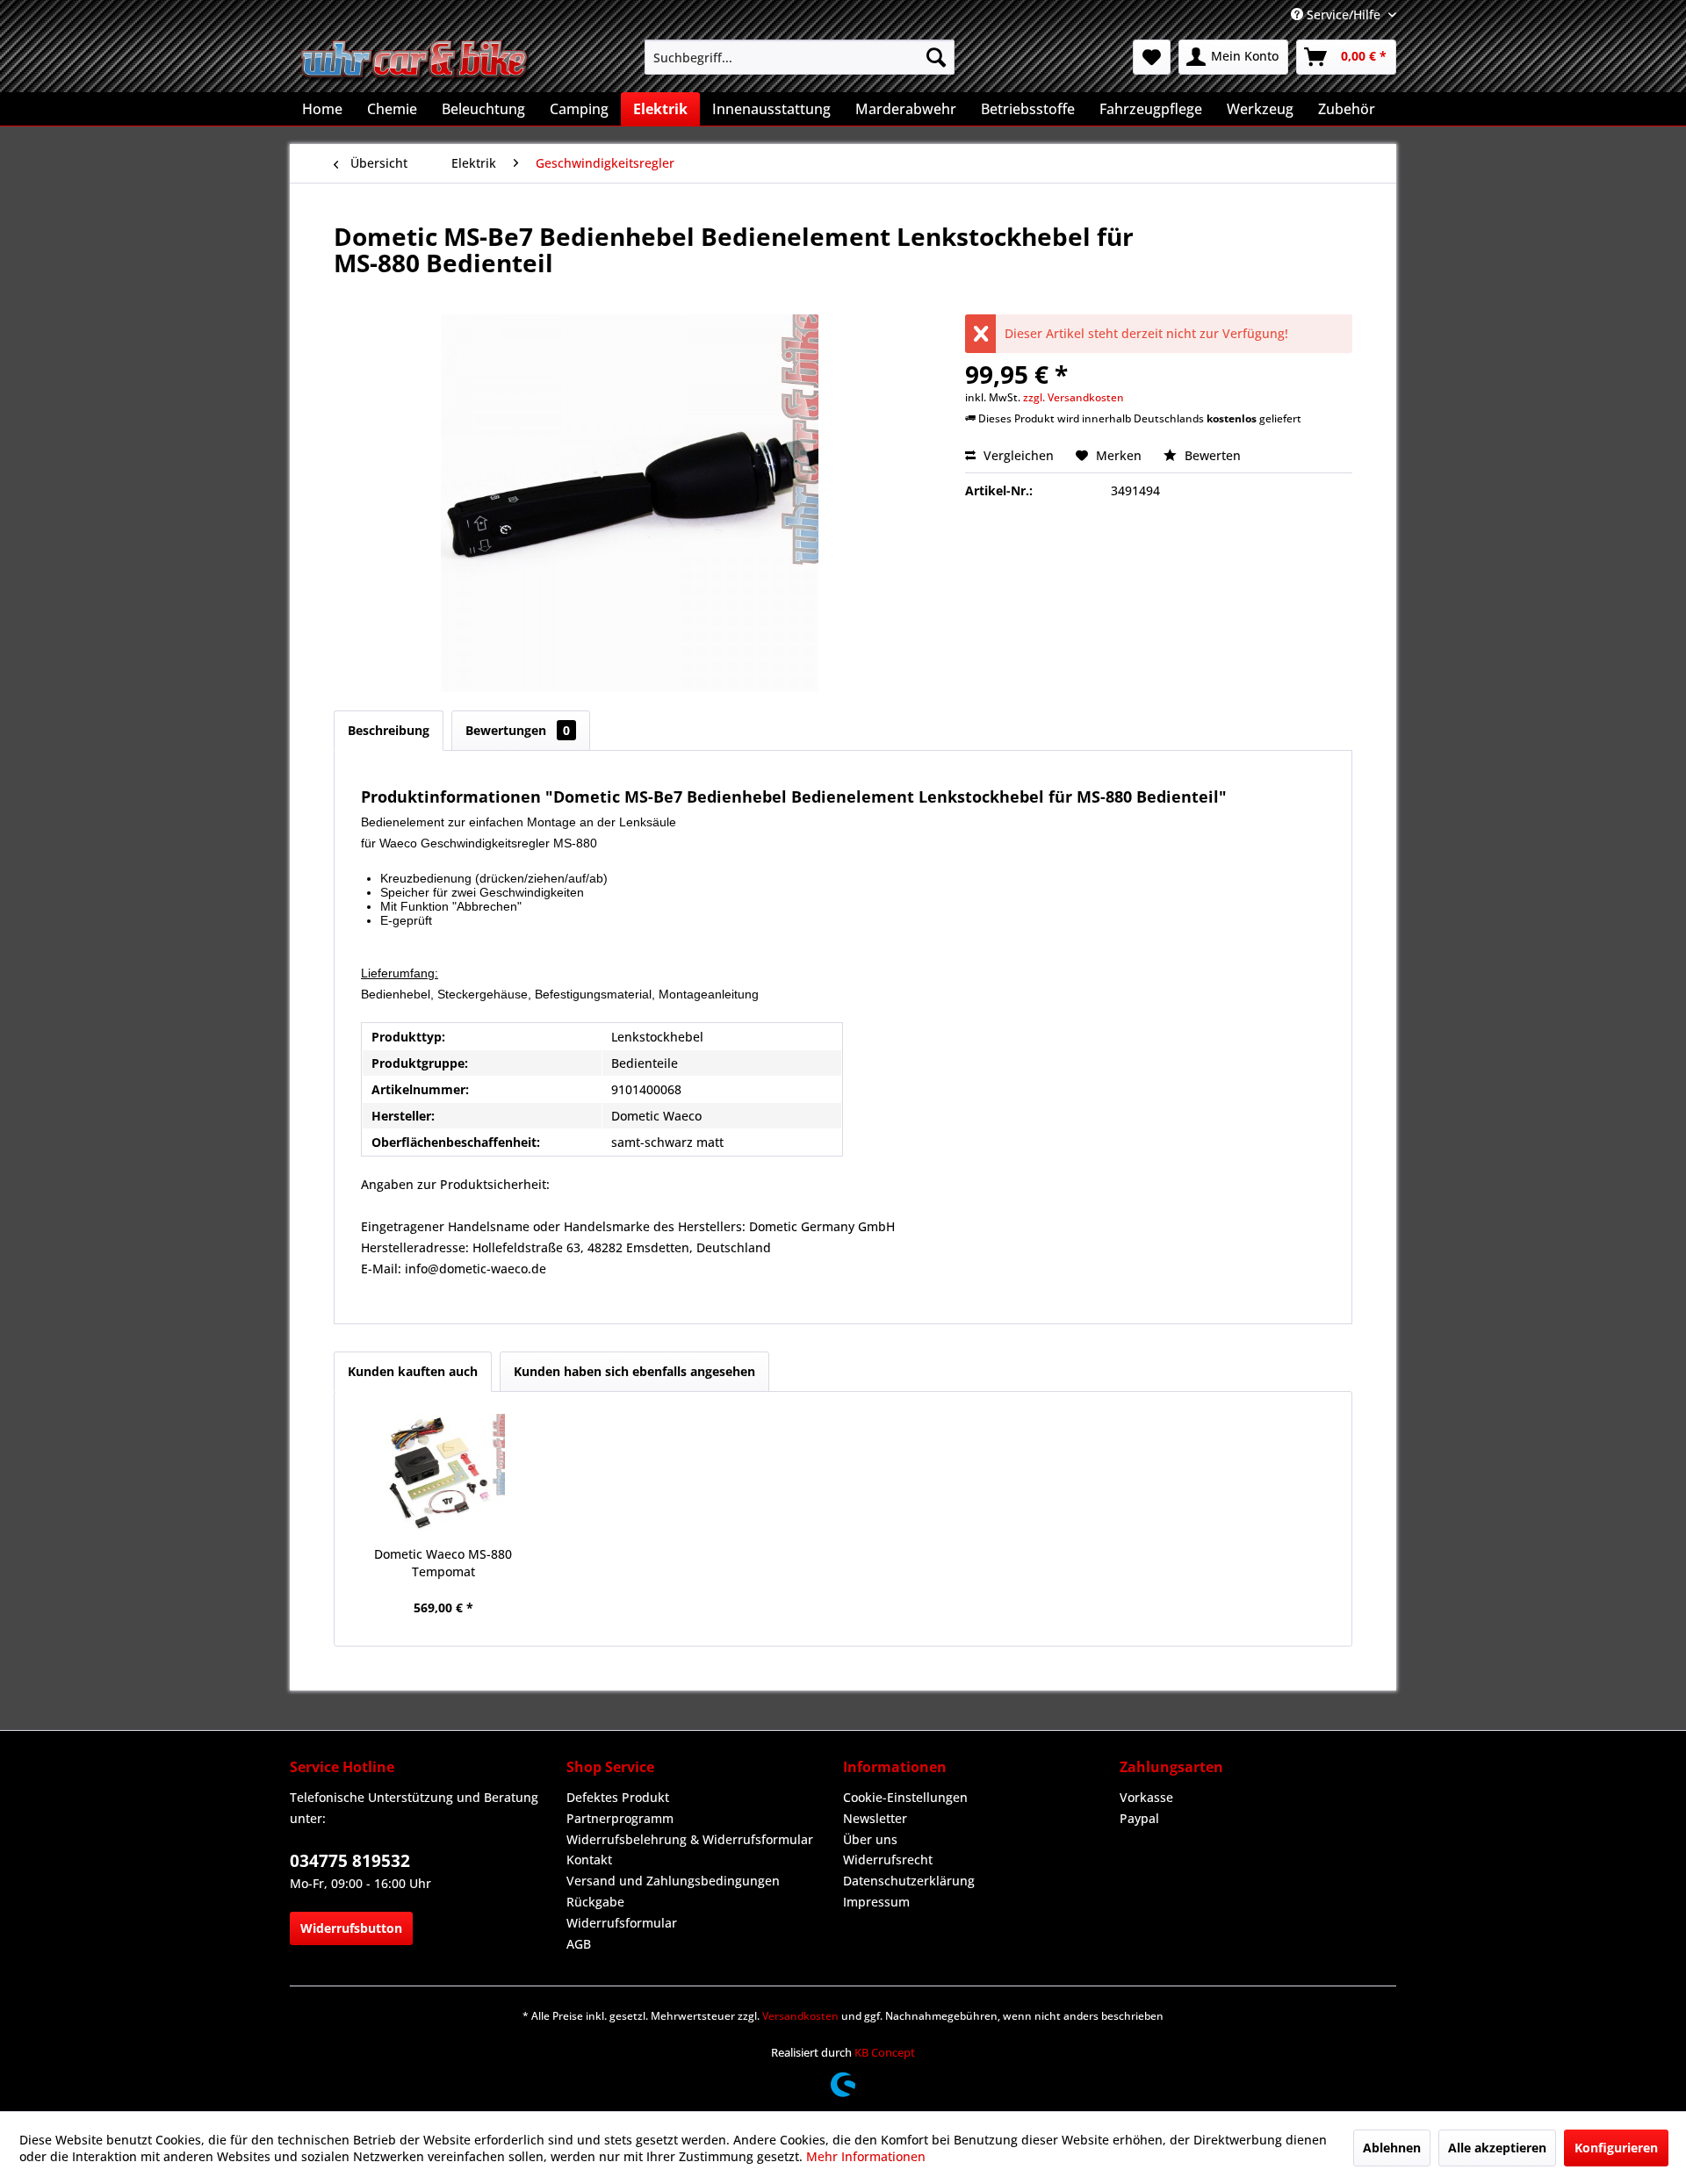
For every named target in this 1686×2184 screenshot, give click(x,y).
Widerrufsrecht (888, 1860)
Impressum (876, 1902)
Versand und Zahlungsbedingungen (673, 1881)
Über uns (870, 1839)
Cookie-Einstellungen (905, 1797)
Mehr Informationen (866, 2156)
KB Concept (885, 2052)
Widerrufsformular (622, 1923)
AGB (579, 1944)
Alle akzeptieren (1497, 2148)
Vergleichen (1017, 455)
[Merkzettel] (1152, 57)
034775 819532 (350, 1861)
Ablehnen (1392, 2148)
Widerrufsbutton (351, 1928)
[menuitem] (800, 57)
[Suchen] (936, 57)
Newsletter (875, 1818)
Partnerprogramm (620, 1818)
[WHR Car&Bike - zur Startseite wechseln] (415, 61)
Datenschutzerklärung (909, 1881)
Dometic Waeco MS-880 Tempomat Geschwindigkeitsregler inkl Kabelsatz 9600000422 (443, 1563)
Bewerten (1211, 455)
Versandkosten (800, 2016)
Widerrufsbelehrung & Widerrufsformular (690, 1839)
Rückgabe (595, 1902)
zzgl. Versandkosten (1074, 397)
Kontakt (589, 1860)
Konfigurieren (1616, 2148)
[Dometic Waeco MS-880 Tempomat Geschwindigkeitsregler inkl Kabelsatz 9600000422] (443, 1475)
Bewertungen (518, 730)
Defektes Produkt (618, 1797)
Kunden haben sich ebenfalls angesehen (634, 1371)
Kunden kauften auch (413, 1371)
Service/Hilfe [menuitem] (1344, 14)
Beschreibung (389, 730)
